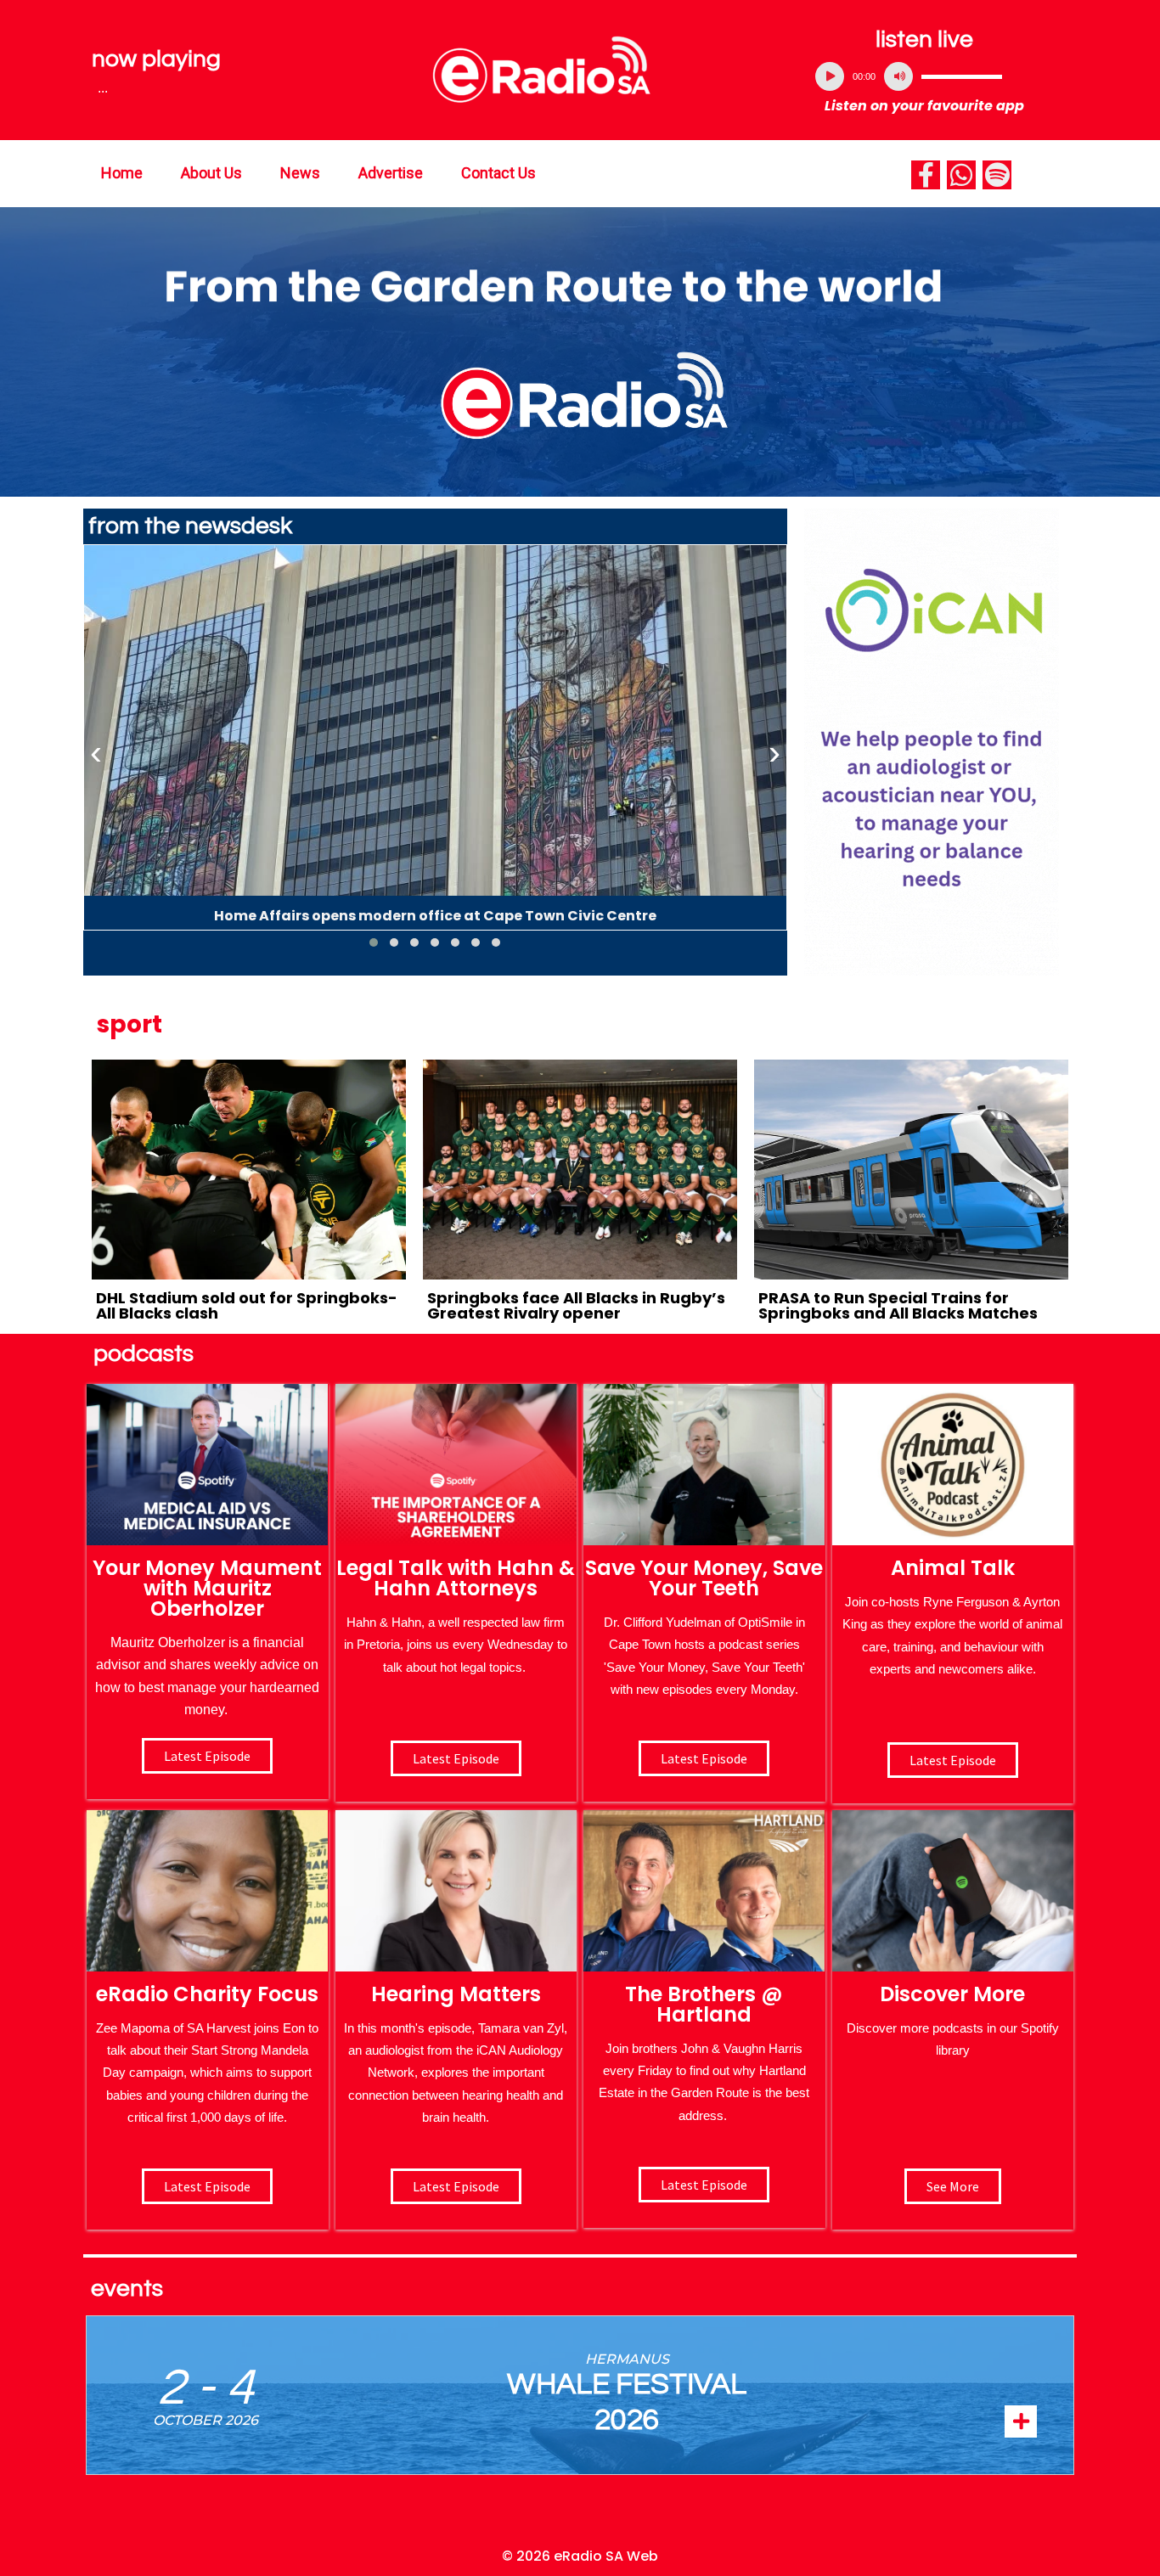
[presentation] (96, 753)
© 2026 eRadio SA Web (580, 2556)
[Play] (830, 76)
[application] (925, 76)
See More (953, 2186)
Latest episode (207, 1756)
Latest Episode (704, 1758)
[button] (374, 942)
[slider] (962, 76)
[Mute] (898, 76)
